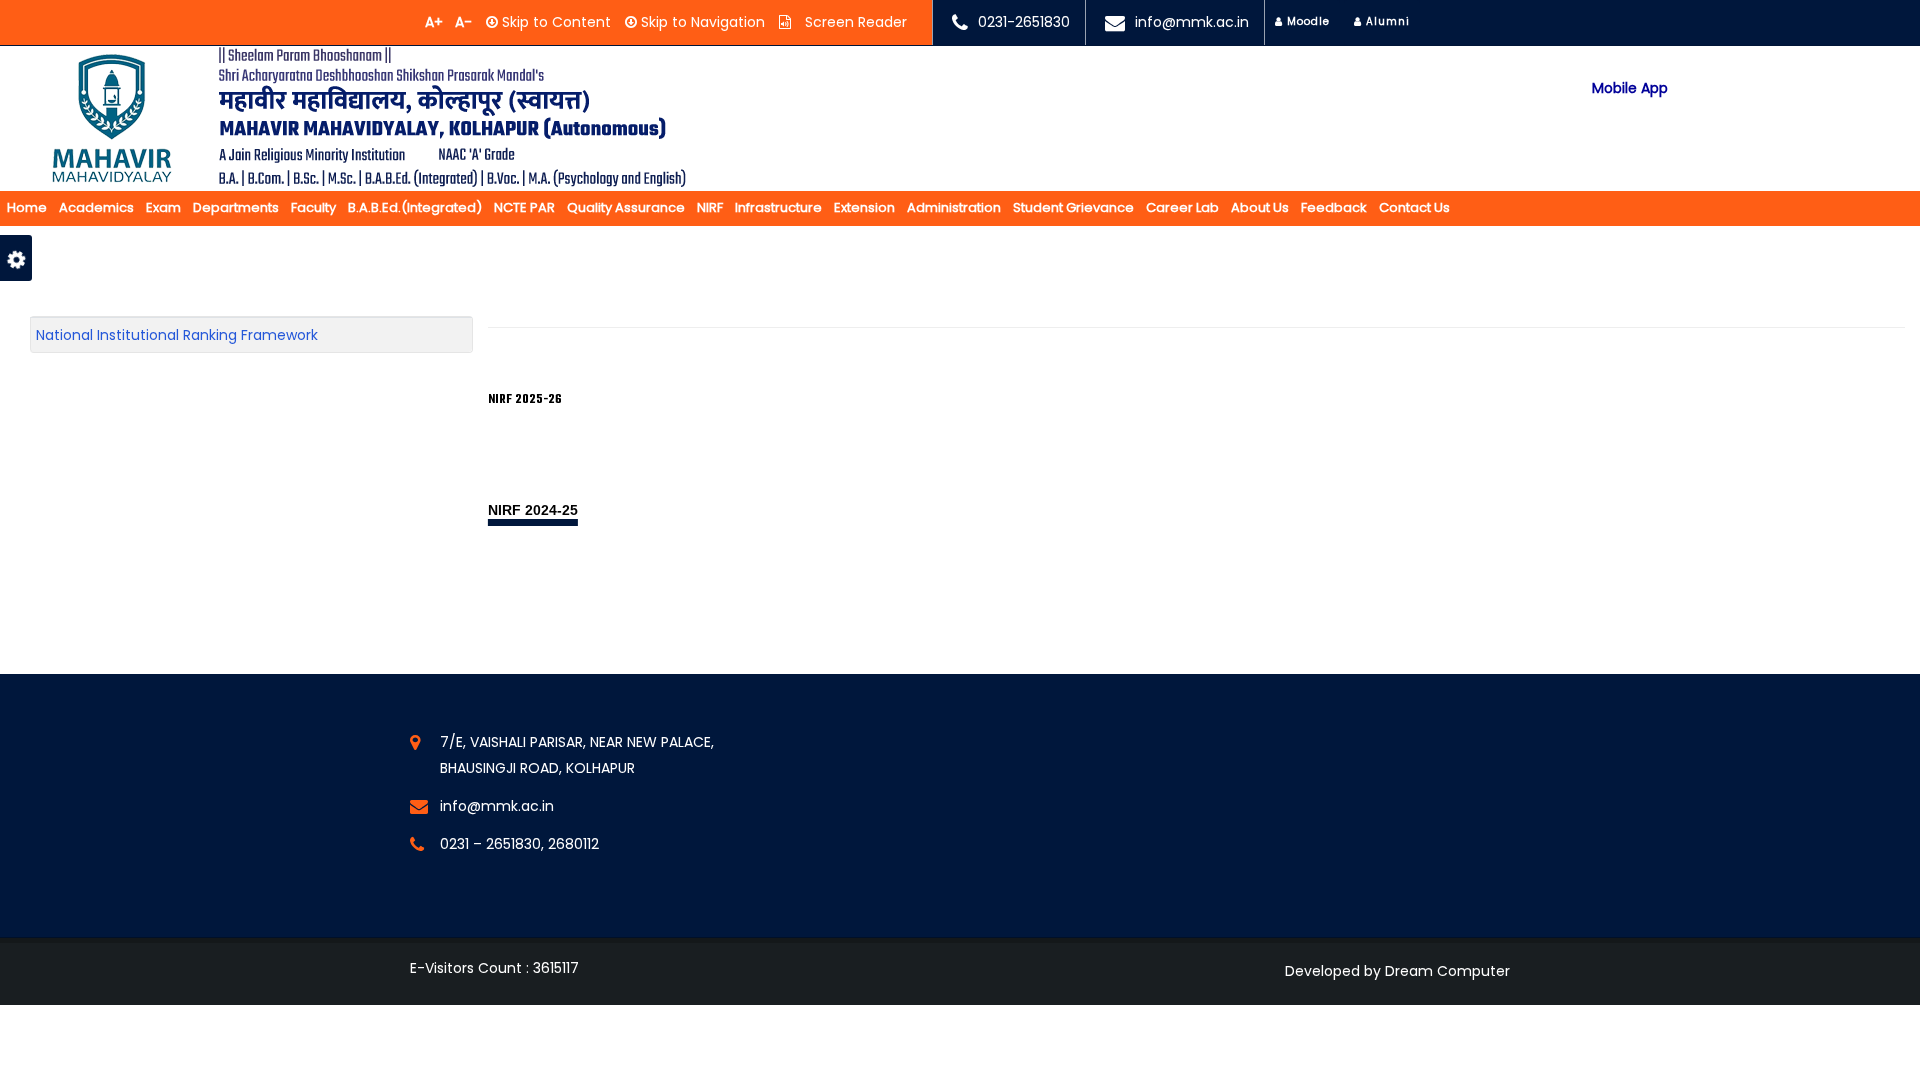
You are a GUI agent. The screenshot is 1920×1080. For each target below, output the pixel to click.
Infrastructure (778, 207)
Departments (236, 207)
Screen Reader (854, 22)
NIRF (710, 207)
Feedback (1334, 207)
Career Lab (1182, 207)
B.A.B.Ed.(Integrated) (415, 207)
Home (27, 207)
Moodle (1306, 21)
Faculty (313, 207)
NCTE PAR (524, 207)
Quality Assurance (626, 207)
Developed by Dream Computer (1397, 971)
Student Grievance (1073, 207)
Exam (163, 207)
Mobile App (1630, 88)
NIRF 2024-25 (533, 510)
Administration (954, 207)
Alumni (1386, 21)
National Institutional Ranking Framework (177, 335)
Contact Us (1414, 207)
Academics (96, 207)
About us (1260, 207)
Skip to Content (554, 22)
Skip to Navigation (701, 22)
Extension (864, 207)
